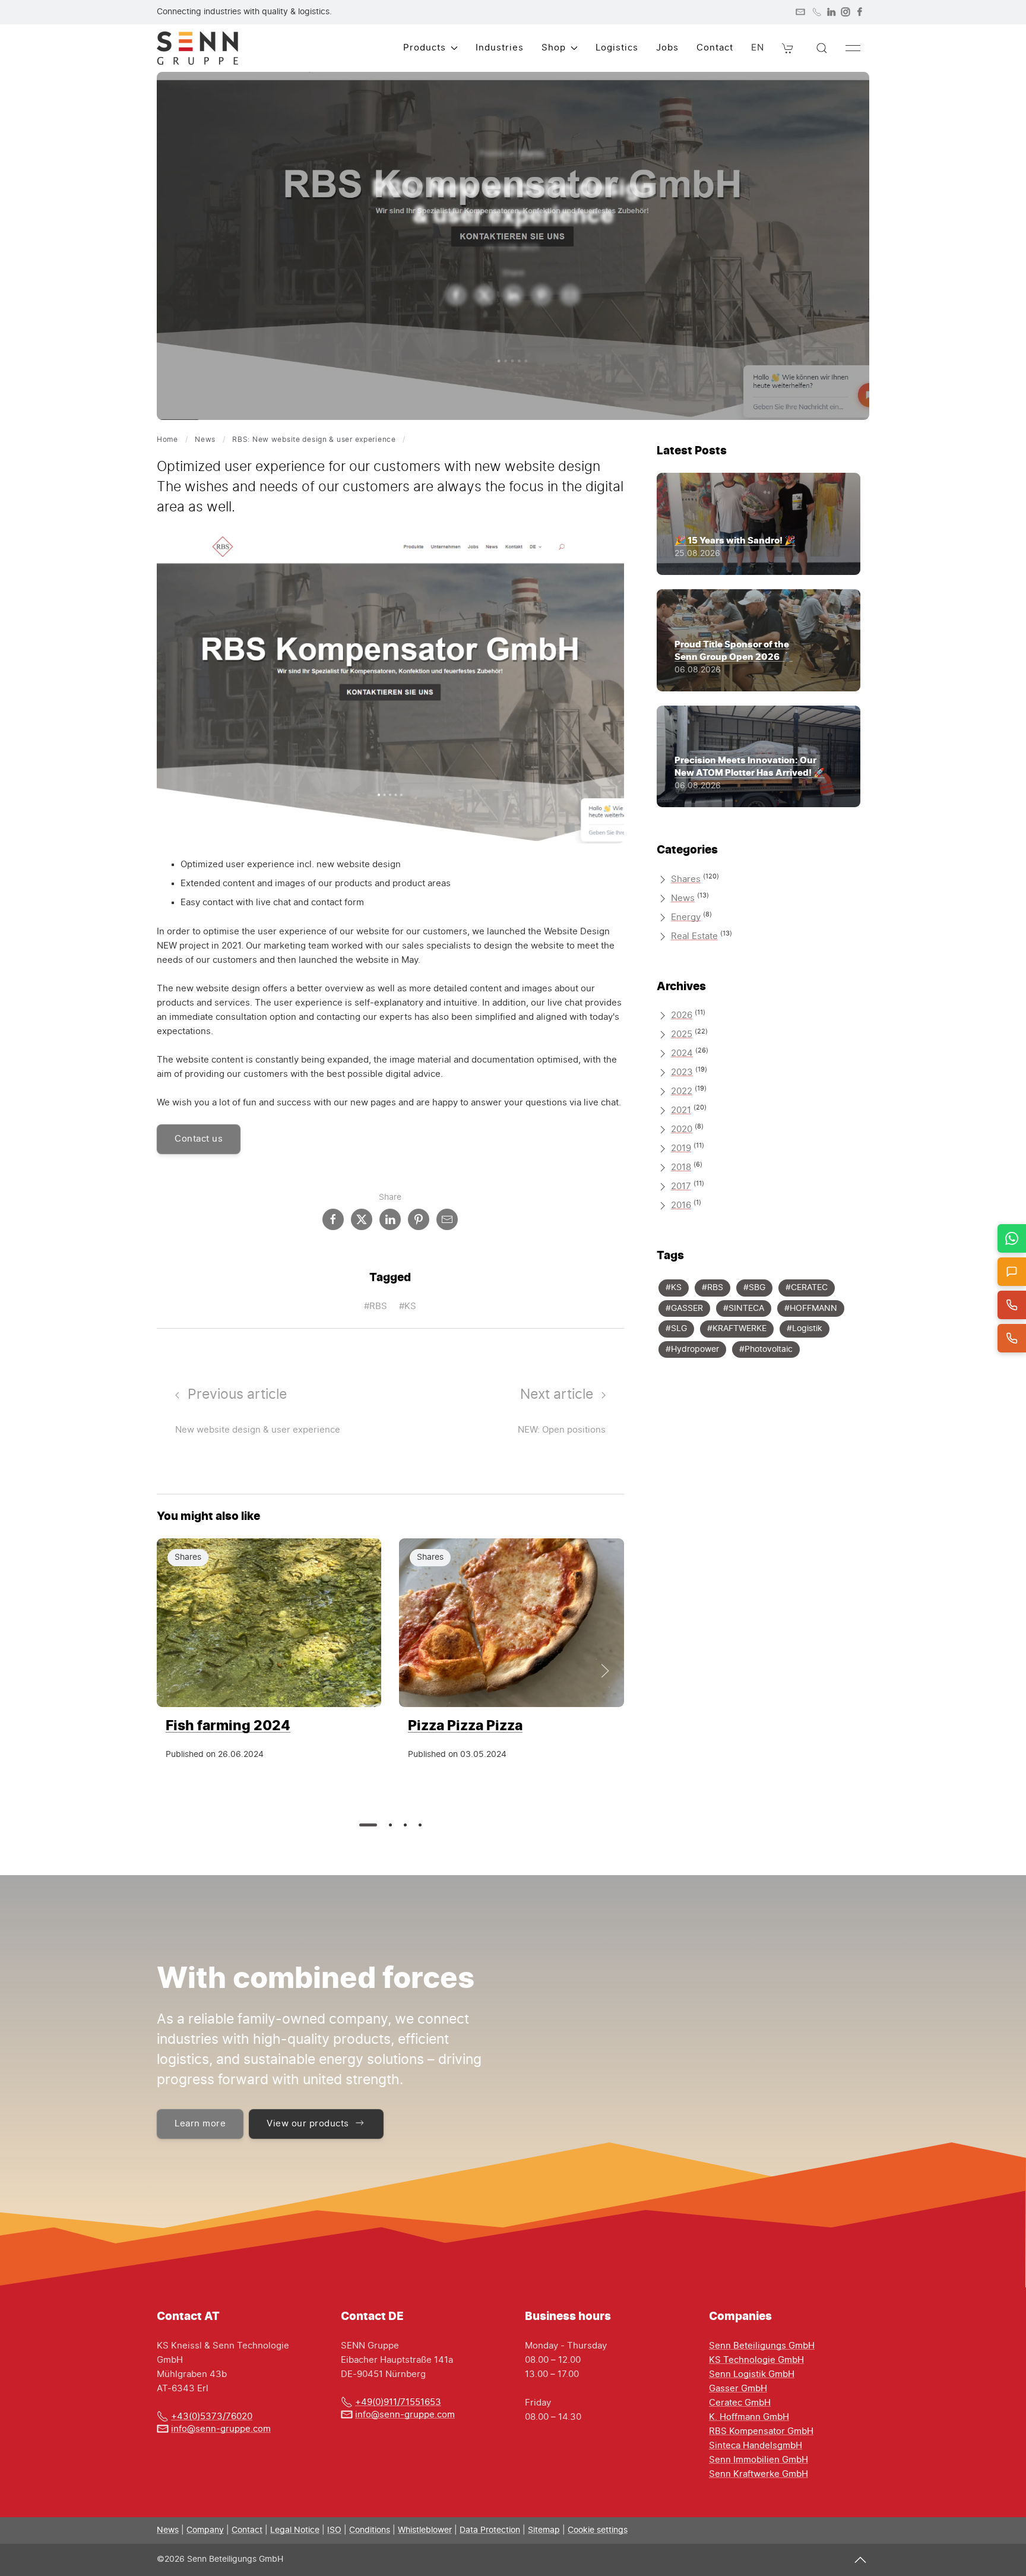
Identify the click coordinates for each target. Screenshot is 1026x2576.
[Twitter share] (484, 295)
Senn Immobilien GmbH (759, 2460)
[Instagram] (845, 12)
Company (205, 2530)
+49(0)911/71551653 (398, 2402)
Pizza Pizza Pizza (465, 1725)
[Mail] (800, 12)
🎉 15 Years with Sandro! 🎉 (735, 540)
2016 (681, 1205)
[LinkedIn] (831, 12)
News (205, 440)
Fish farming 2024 (228, 1725)
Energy (686, 917)
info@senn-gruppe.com (221, 2429)
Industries (500, 48)
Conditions (370, 2530)
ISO (334, 2530)
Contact (715, 48)
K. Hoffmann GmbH (749, 2417)
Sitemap (544, 2530)
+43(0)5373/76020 (212, 2417)
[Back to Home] (197, 48)
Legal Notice (295, 2530)
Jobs (667, 48)
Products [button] (425, 48)
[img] (269, 1623)
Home (167, 440)
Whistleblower (425, 2530)
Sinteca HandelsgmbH (756, 2446)
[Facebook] (860, 12)
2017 (681, 1186)
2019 (681, 1148)
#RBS (376, 1306)
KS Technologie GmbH (756, 2360)
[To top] (860, 2560)
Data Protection (490, 2530)
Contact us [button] (199, 1139)
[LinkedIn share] (513, 295)
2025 (682, 1034)
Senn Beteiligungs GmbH (762, 2346)
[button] (788, 48)
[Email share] (570, 295)
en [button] (758, 48)
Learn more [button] (200, 2124)
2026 (682, 1015)
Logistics (617, 48)
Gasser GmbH (738, 2389)
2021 (681, 1110)
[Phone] (817, 12)
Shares (531, 154)
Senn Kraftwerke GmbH (759, 2474)
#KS (408, 1306)
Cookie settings (598, 2530)
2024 (682, 1053)
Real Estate (694, 936)
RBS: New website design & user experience (314, 440)
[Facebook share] (456, 295)
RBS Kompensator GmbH (761, 2431)
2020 (682, 1129)
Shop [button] (554, 48)
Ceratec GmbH (740, 2403)
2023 (682, 1072)
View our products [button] (308, 2124)
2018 (681, 1167)
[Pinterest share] (541, 295)
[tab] (368, 1825)
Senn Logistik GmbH (752, 2374)
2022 (682, 1091)
